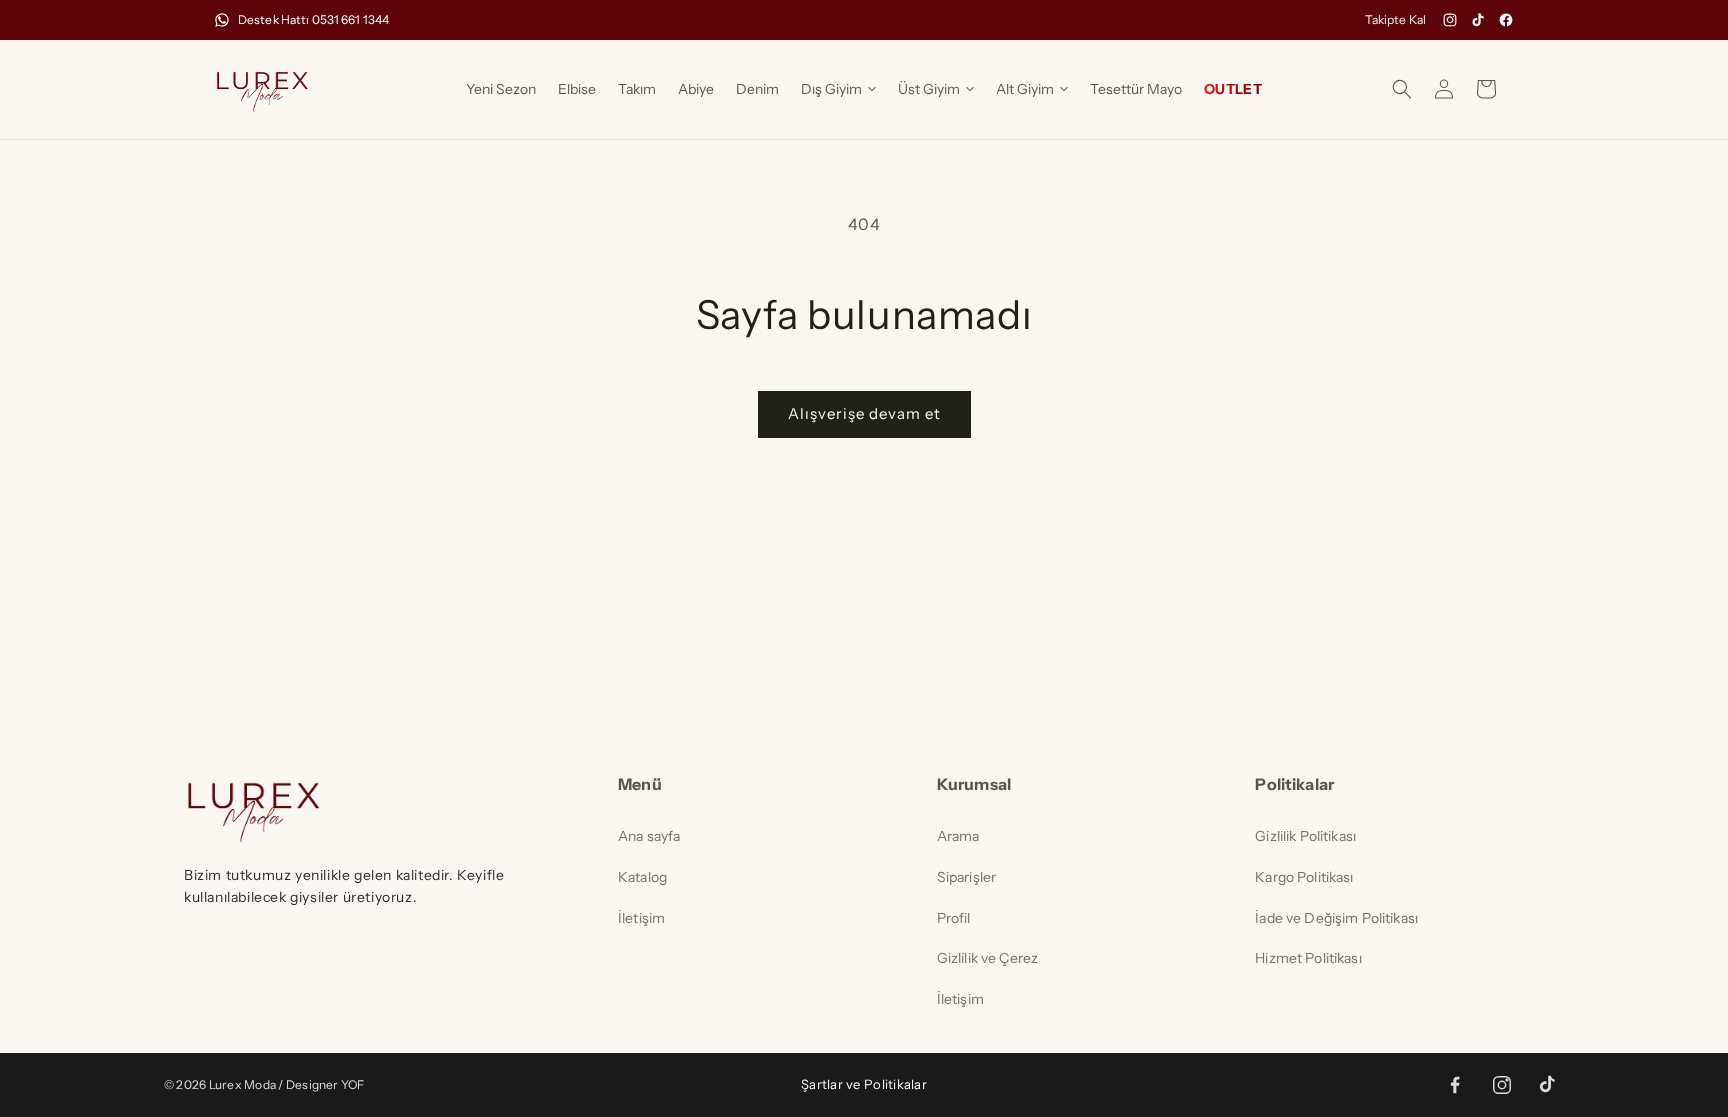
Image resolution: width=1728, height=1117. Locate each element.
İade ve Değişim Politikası (1336, 918)
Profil (954, 918)
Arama (958, 836)
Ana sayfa (649, 836)
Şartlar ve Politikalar (864, 1084)
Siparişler (966, 877)
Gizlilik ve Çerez (987, 958)
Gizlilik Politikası (1305, 836)
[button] (838, 89)
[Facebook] (1506, 20)
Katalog (642, 877)
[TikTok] (1478, 20)
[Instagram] (1450, 20)
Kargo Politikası (1304, 877)
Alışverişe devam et (864, 413)
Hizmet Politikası (1308, 958)
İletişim (641, 918)
